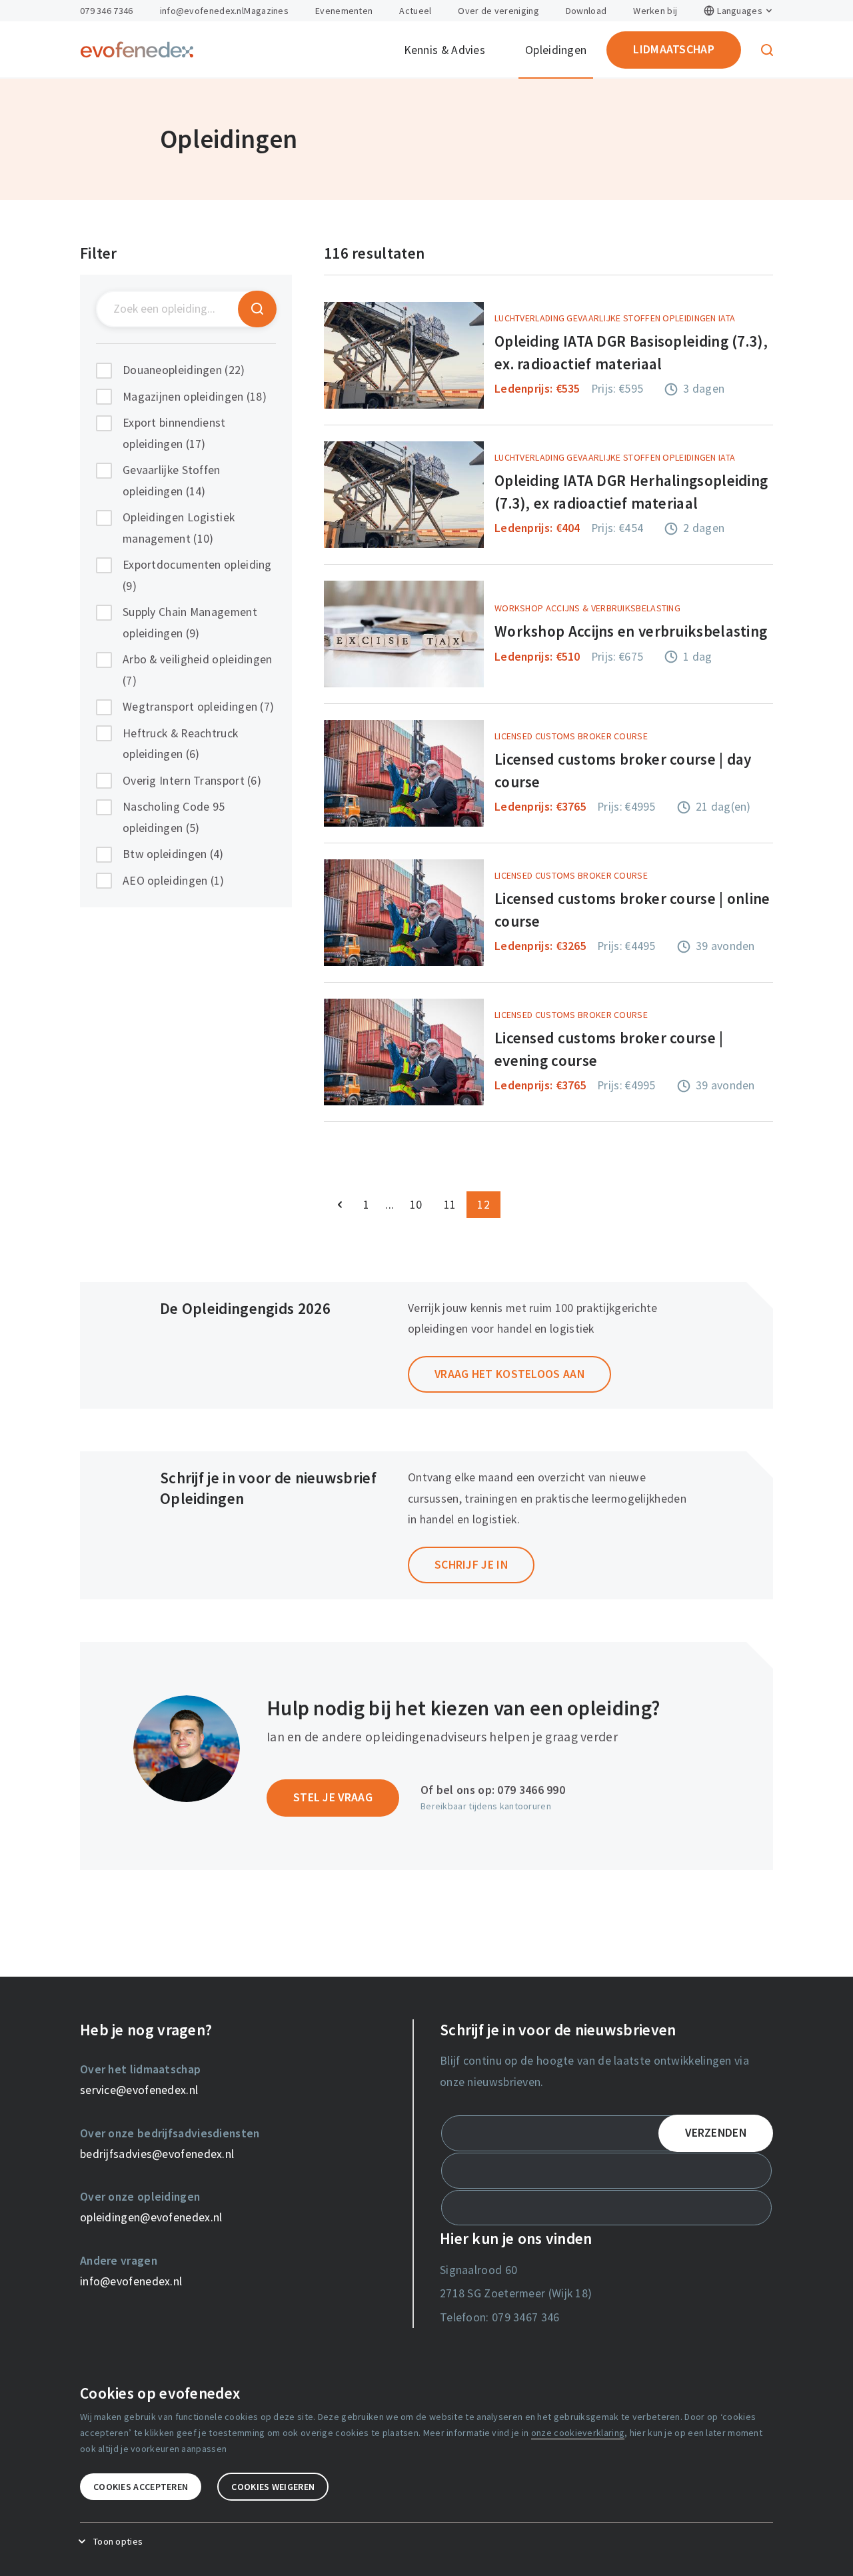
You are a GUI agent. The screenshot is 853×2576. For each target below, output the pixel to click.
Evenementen (344, 11)
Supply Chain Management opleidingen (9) (190, 623)
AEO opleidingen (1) (174, 881)
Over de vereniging (498, 11)
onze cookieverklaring (578, 2433)
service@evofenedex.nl (139, 2090)
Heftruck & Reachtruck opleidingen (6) (180, 744)
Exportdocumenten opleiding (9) (197, 575)
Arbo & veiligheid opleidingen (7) (198, 670)
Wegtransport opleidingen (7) (198, 707)
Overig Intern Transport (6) (192, 781)
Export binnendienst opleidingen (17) (174, 433)
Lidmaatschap (674, 49)
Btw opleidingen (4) (173, 854)
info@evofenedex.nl (202, 11)
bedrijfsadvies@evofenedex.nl (157, 2154)
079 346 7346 (107, 11)
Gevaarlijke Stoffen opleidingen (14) (172, 481)
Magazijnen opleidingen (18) (195, 397)
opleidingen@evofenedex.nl (151, 2217)
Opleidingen (556, 50)
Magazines (266, 11)
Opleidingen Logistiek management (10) (179, 528)
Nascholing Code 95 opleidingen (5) (174, 817)
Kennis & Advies (445, 50)
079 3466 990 (531, 1790)
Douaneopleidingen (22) (184, 370)
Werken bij (655, 11)
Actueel (415, 11)
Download (586, 11)
